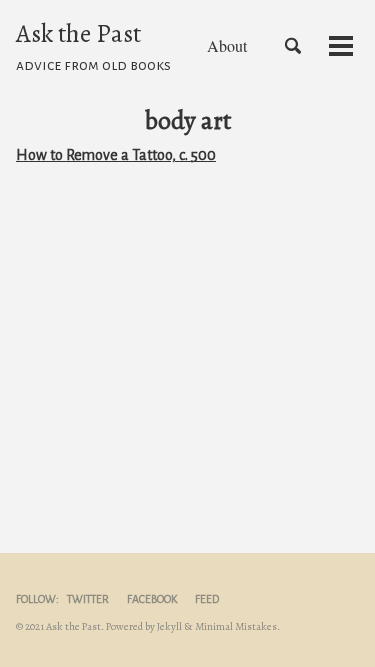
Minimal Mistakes (236, 626)
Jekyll (169, 626)
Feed (207, 599)
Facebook (152, 599)
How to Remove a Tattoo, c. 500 (116, 155)
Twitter (88, 599)
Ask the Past (93, 45)
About (227, 45)
